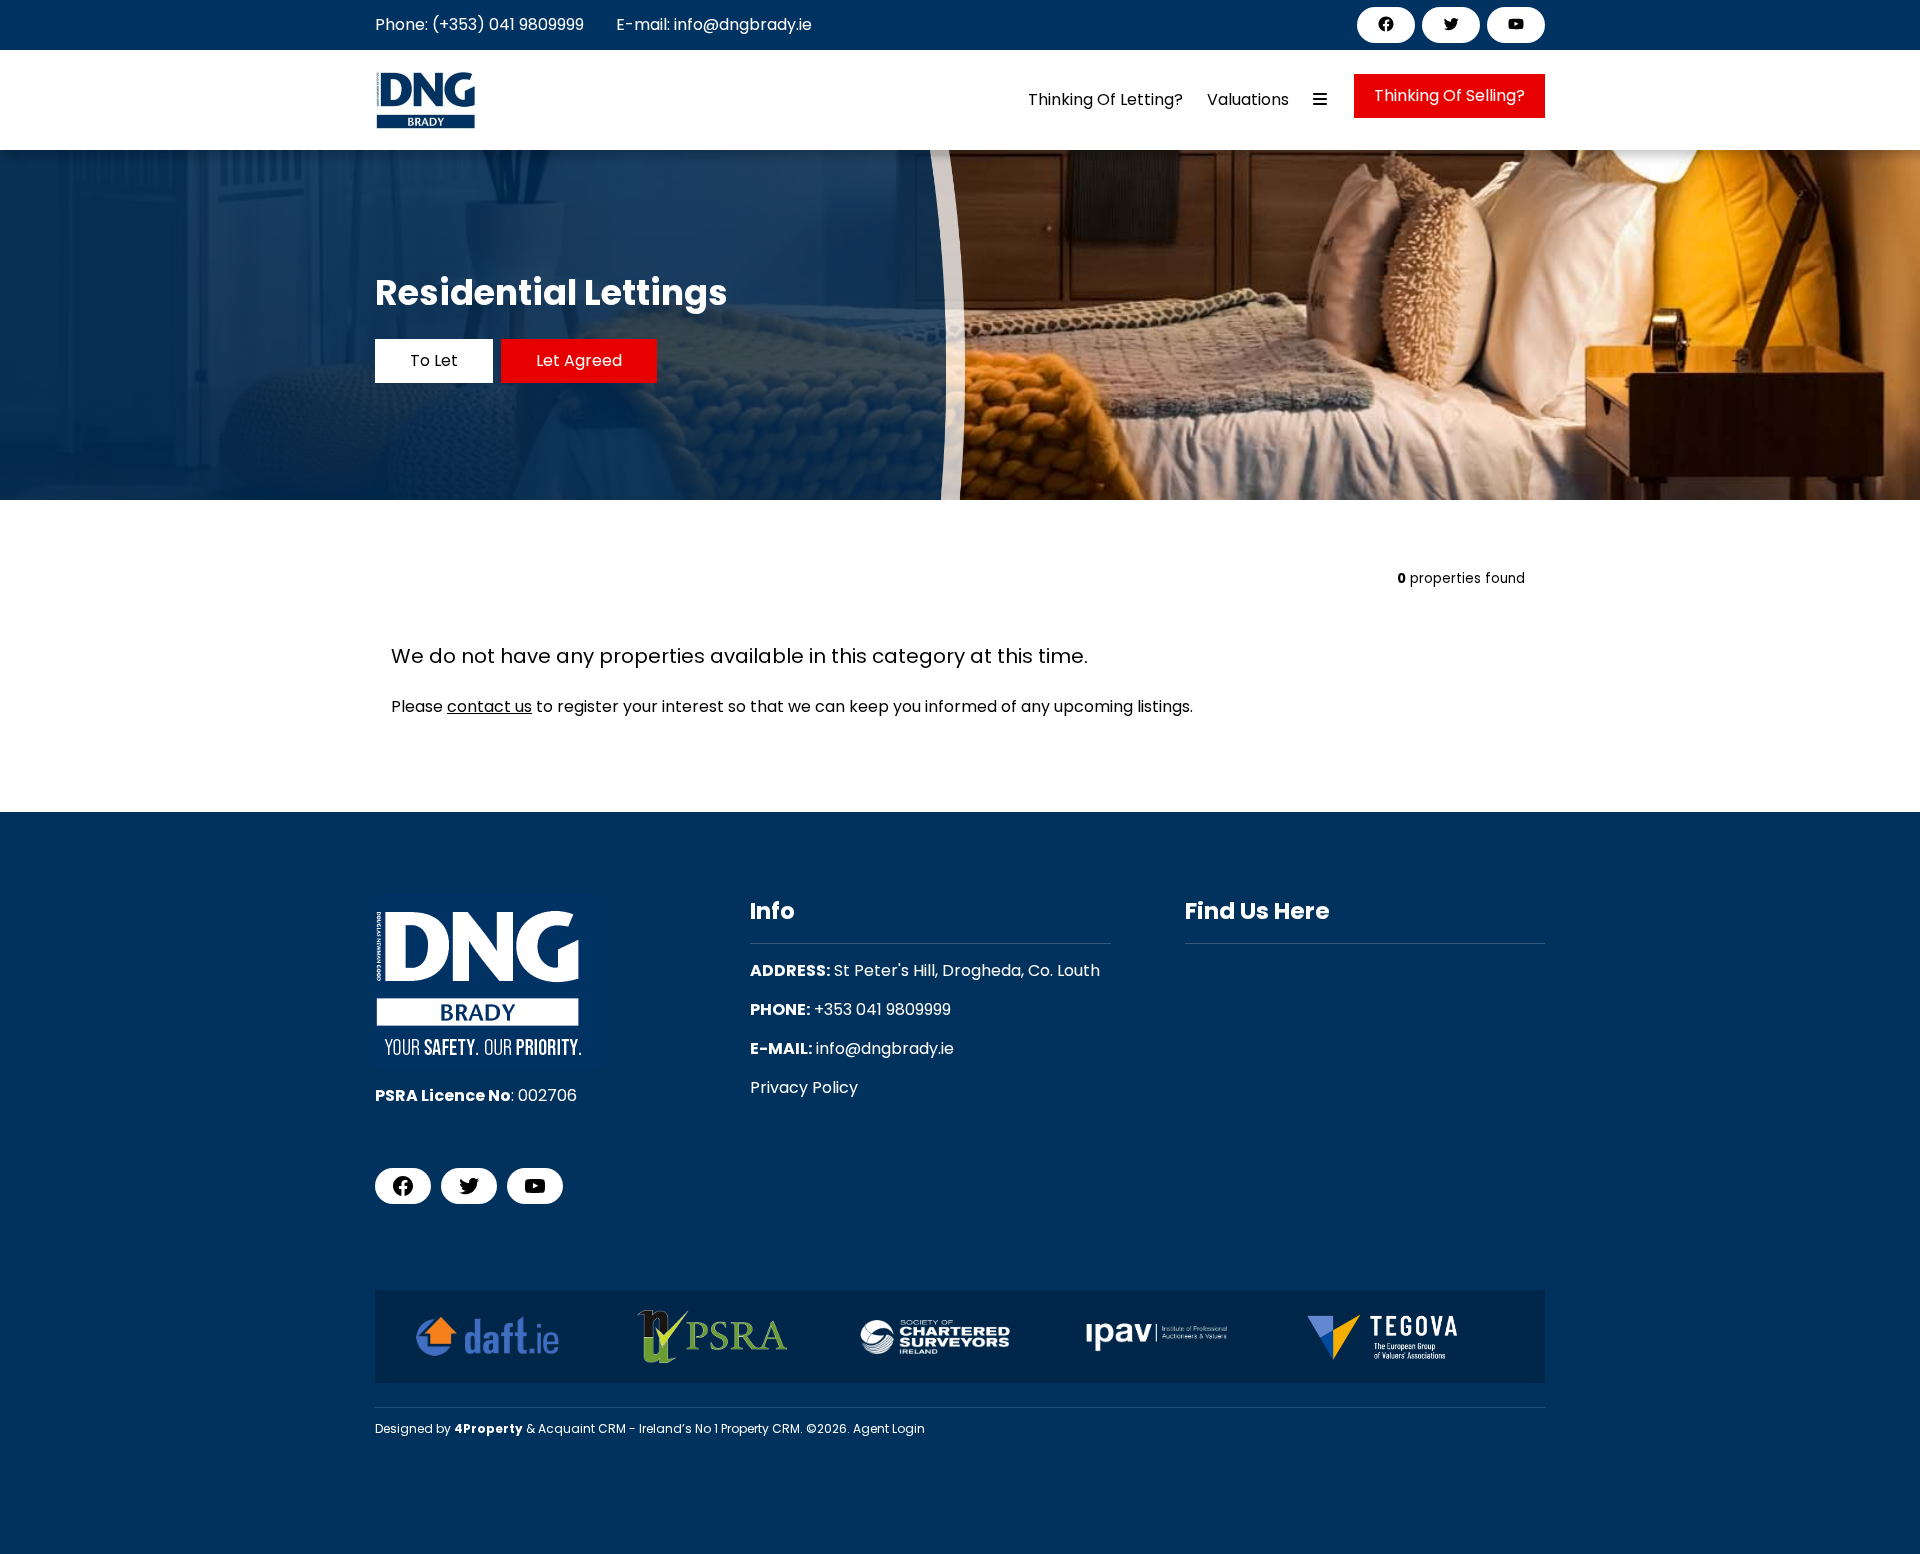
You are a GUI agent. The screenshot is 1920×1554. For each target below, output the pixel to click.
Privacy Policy (804, 1087)
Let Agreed (579, 360)
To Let (434, 360)
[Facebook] (1386, 24)
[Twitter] (1451, 24)
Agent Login (889, 1428)
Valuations (1248, 99)
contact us (489, 706)
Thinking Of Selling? (1449, 95)
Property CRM (760, 1428)
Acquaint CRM (582, 1428)
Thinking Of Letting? (1105, 99)
